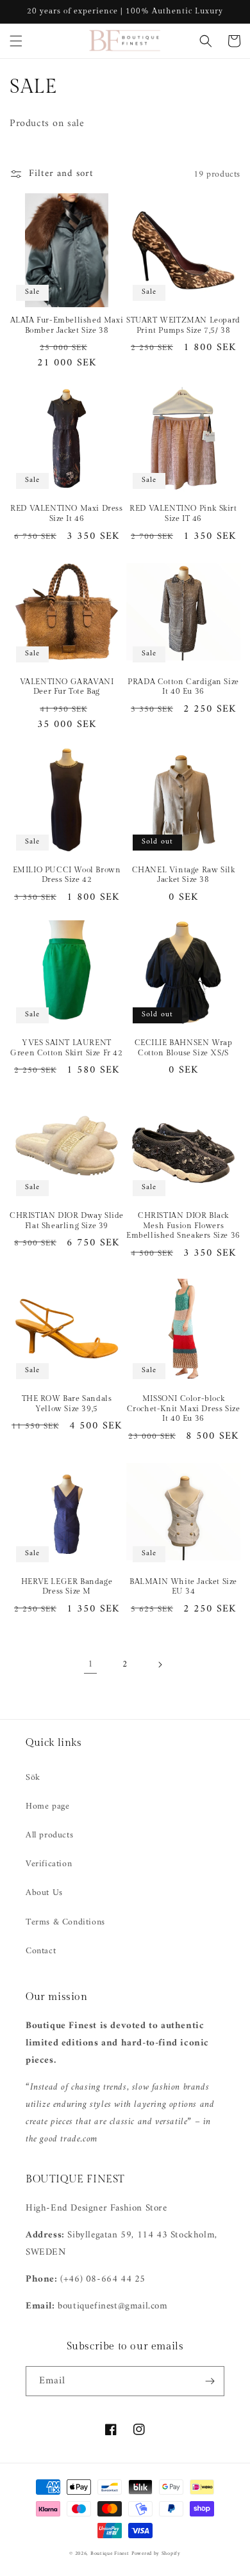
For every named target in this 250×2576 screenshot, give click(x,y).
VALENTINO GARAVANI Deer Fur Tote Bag (67, 687)
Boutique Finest (110, 2554)
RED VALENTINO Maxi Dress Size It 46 (66, 513)
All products (49, 1835)
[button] (16, 41)
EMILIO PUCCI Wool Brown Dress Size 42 (67, 875)
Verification (49, 1864)
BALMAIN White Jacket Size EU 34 (183, 1587)
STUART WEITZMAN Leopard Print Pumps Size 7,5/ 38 (183, 325)
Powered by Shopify (156, 2554)
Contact (41, 1951)
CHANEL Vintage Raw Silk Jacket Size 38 (184, 875)
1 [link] (91, 1664)
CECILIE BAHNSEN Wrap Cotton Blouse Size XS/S (184, 1048)
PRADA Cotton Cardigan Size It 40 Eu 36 (183, 687)
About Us (44, 1893)
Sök (33, 1778)
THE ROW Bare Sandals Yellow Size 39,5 (67, 1404)
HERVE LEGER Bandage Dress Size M (67, 1587)
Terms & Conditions (65, 1922)
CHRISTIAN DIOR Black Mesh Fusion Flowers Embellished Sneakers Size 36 (183, 1225)
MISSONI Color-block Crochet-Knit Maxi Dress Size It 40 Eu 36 (184, 1408)
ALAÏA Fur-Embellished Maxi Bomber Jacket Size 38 (67, 325)
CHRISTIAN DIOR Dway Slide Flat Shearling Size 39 (67, 1220)
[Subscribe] (210, 2381)
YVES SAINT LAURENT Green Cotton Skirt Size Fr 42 (66, 1048)
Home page (47, 1806)
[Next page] (160, 1665)
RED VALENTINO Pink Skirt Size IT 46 (183, 513)
